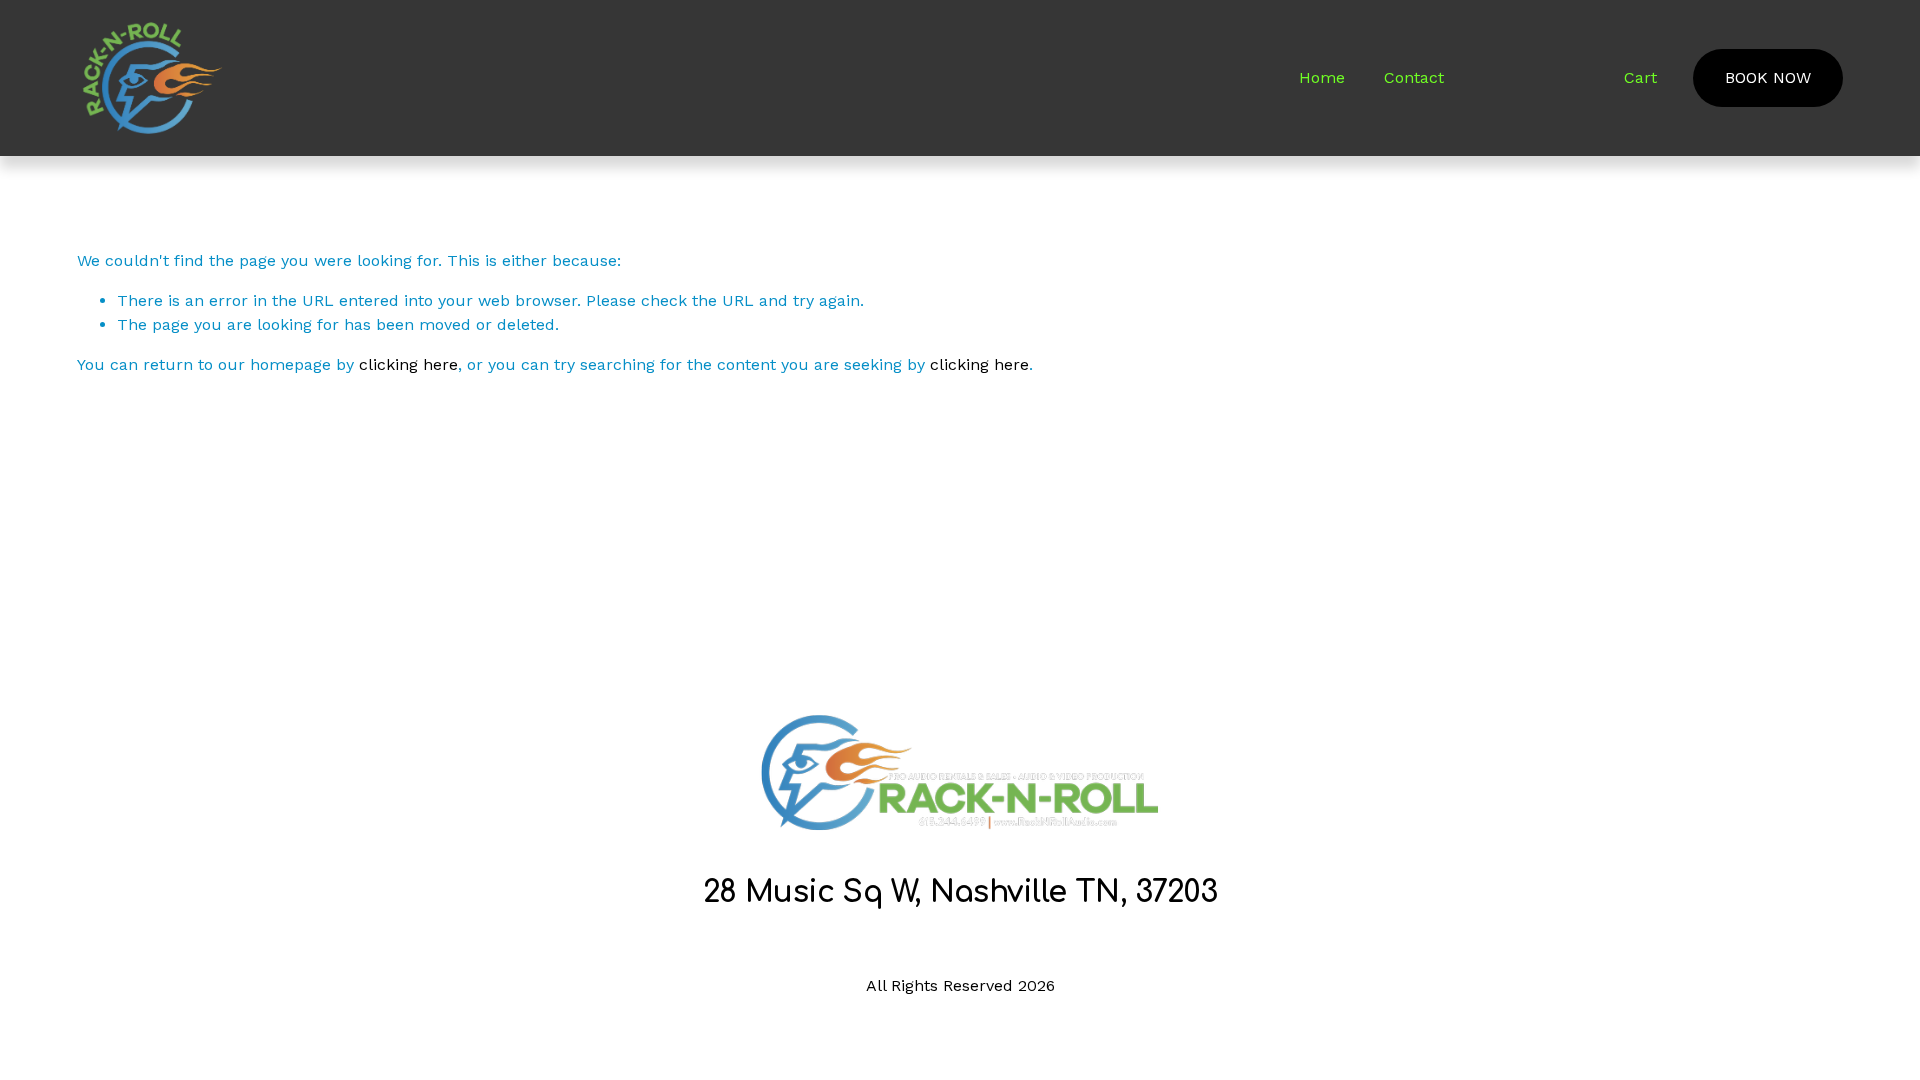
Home (1322, 77)
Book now (1768, 77)
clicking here (408, 364)
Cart (1640, 77)
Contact (1414, 77)
